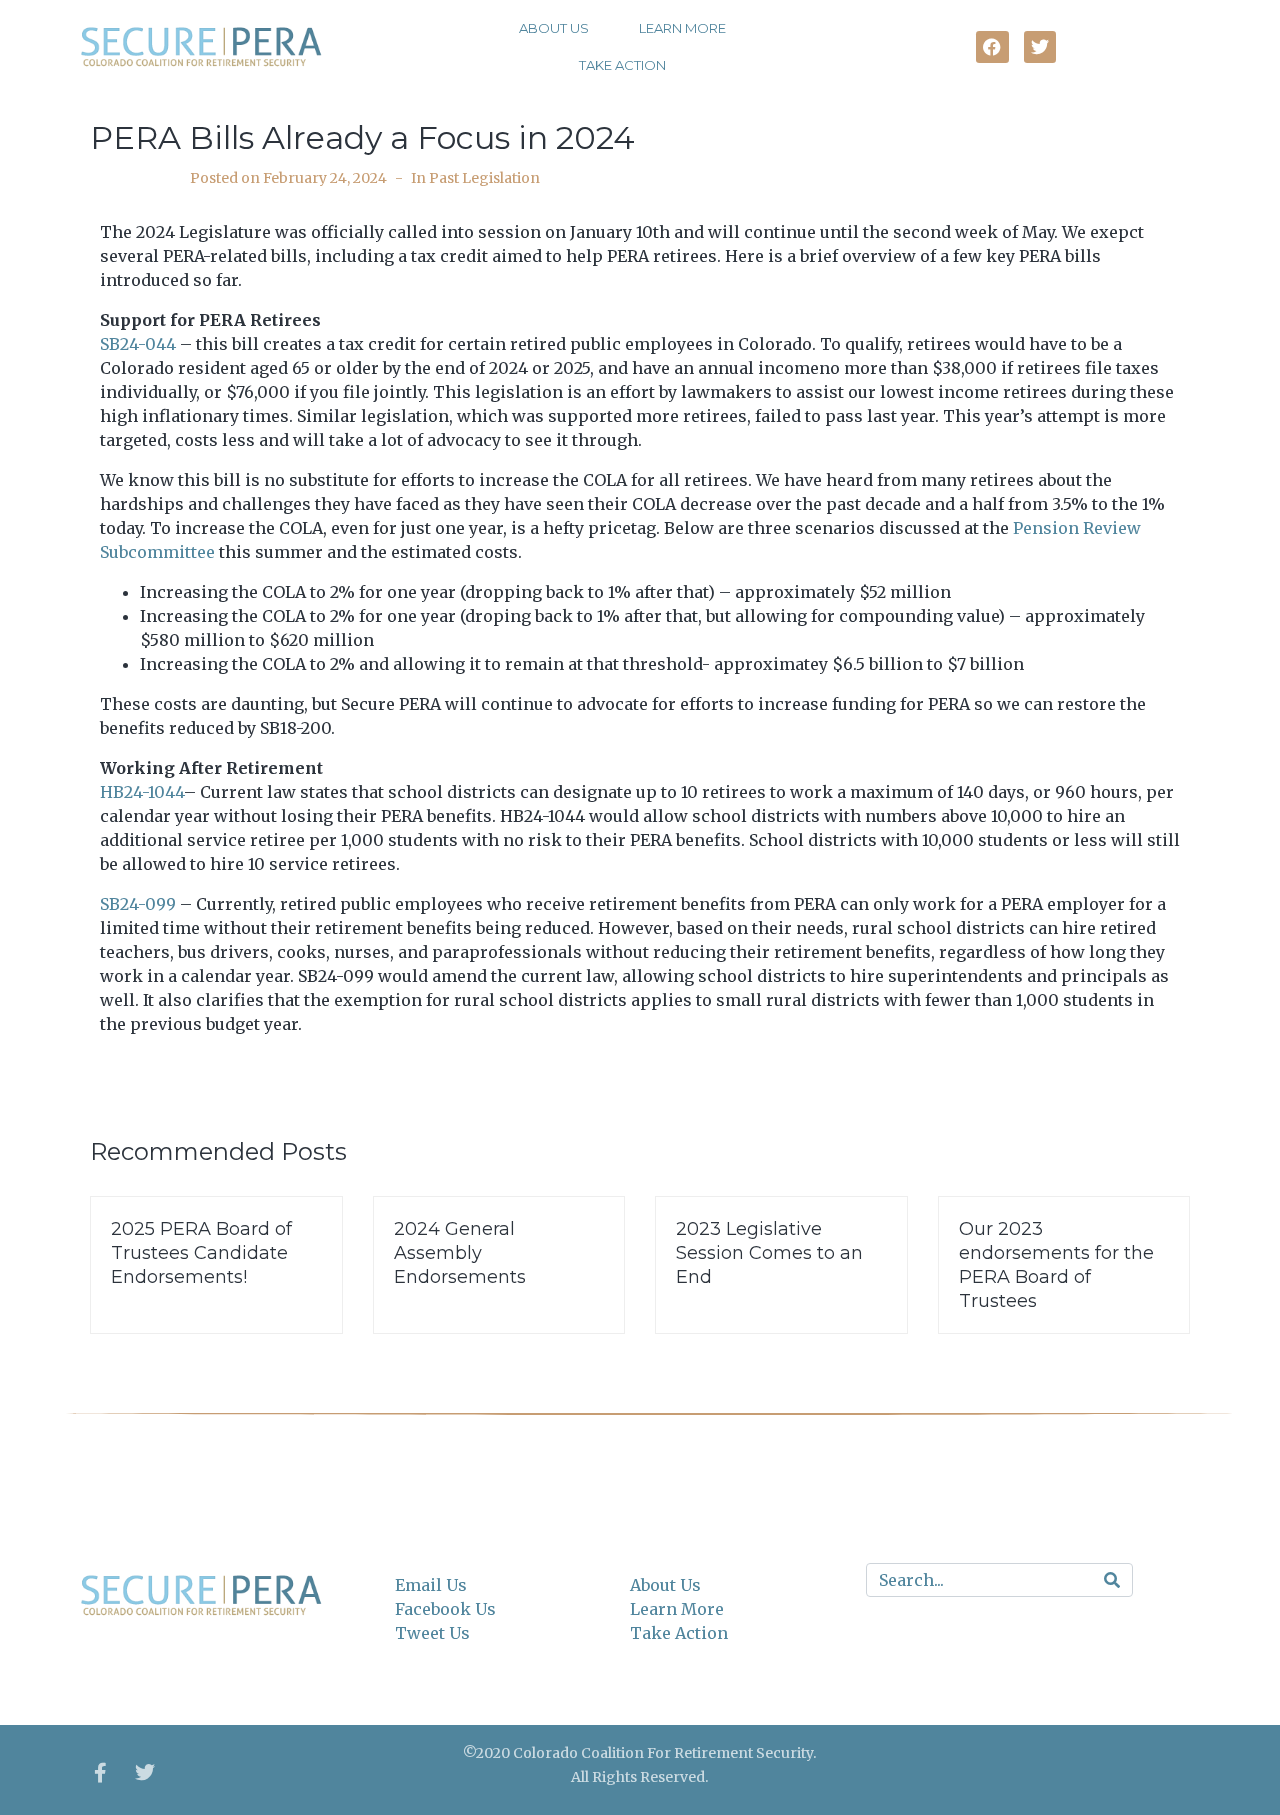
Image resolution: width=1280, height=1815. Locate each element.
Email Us (431, 1585)
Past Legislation (484, 178)
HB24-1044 (142, 792)
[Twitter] (145, 1773)
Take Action (622, 65)
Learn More (682, 28)
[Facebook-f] (100, 1773)
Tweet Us (432, 1633)
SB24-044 (138, 344)
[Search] (1112, 1580)
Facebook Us (445, 1609)
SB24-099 (138, 904)
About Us (554, 28)
